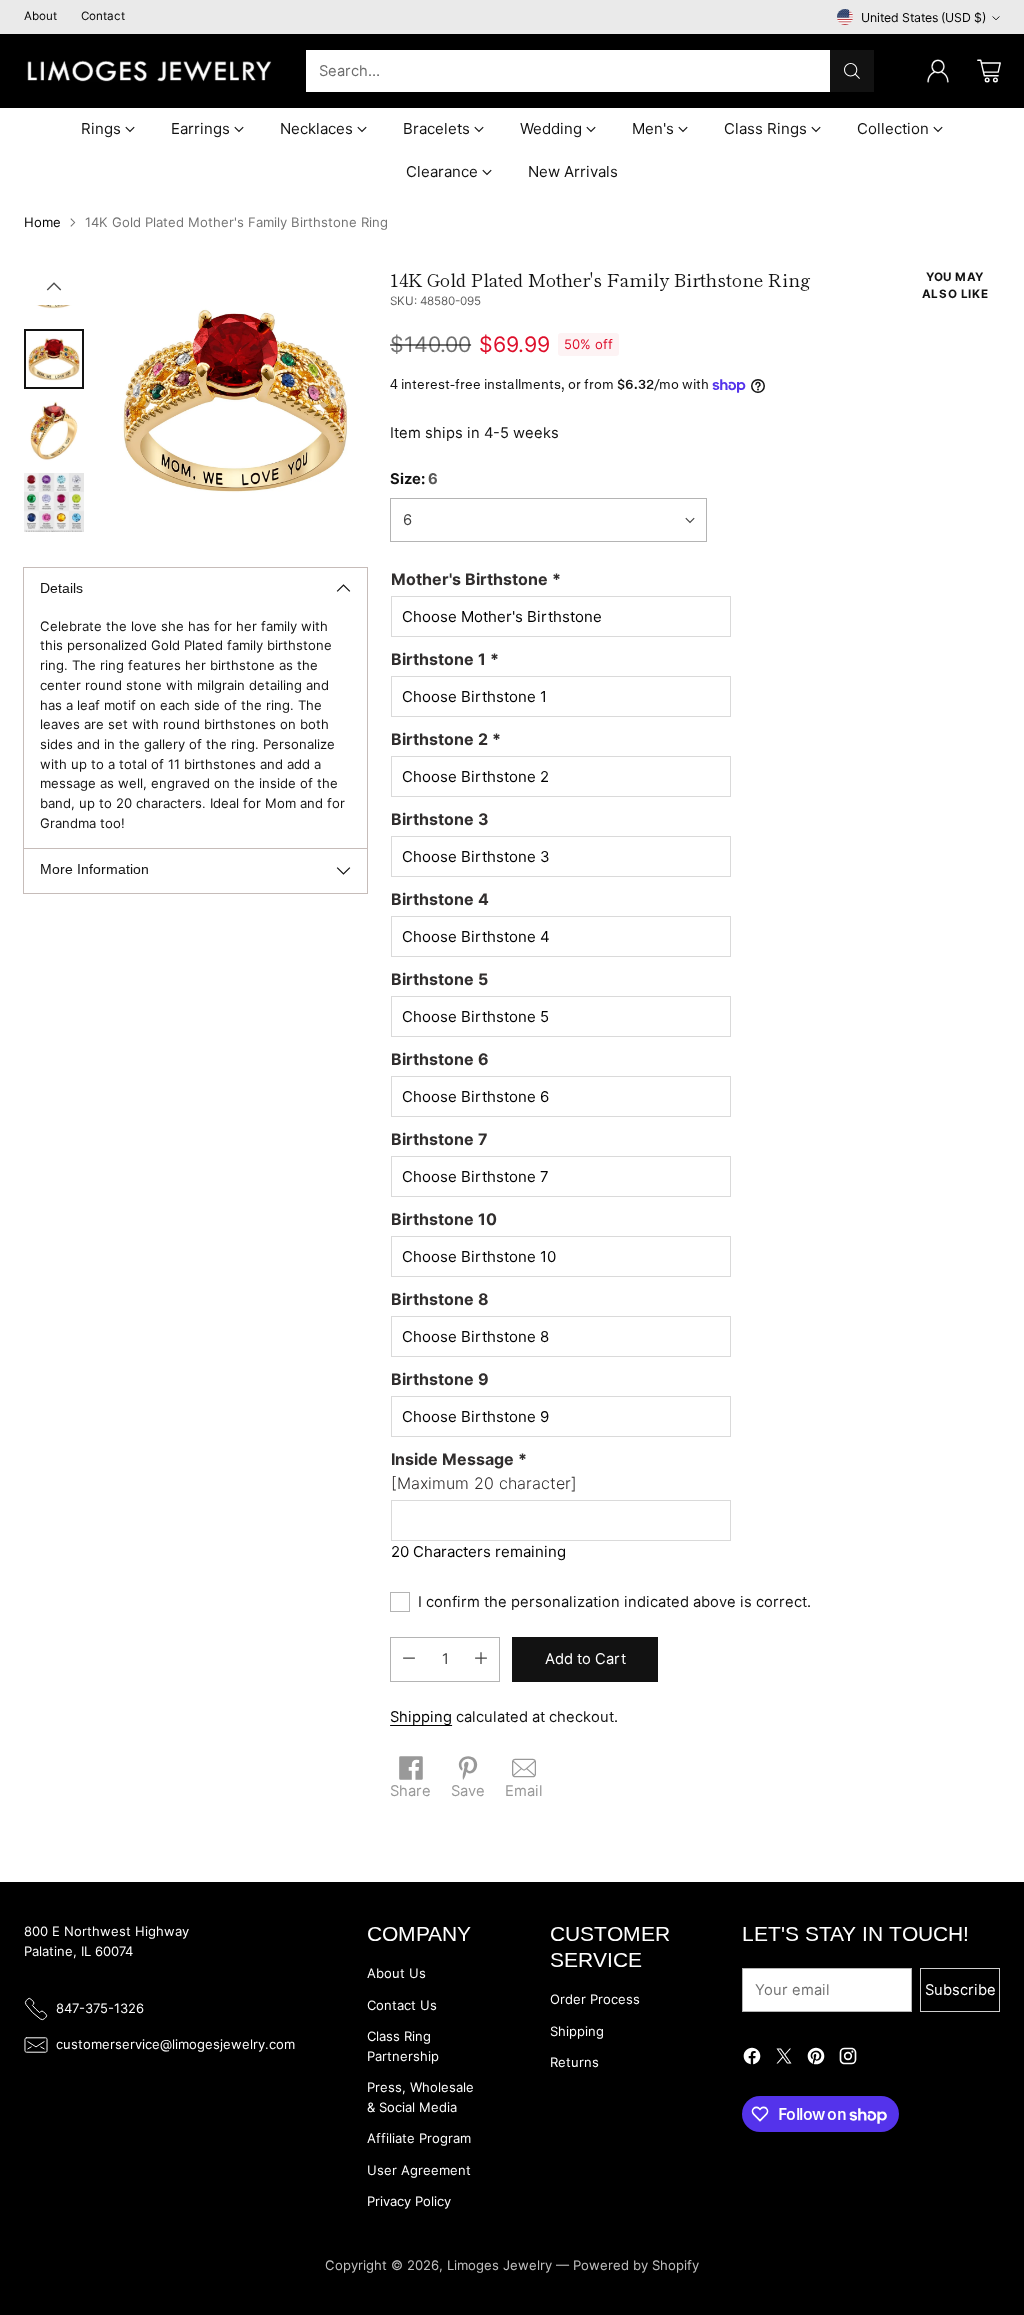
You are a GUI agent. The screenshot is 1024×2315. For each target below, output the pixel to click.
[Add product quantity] (481, 1659)
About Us (396, 1973)
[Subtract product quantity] (409, 1659)
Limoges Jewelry (499, 2265)
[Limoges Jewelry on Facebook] (752, 2059)
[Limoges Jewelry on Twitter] (784, 2059)
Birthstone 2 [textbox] (446, 739)
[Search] (852, 71)
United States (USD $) (923, 17)
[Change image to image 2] (54, 359)
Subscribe (960, 1990)
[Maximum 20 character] (484, 1471)
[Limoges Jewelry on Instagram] (848, 2059)
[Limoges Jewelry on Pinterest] (816, 2059)
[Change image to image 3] (54, 431)
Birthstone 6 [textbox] (440, 1059)
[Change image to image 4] (54, 503)
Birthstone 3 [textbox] (440, 819)
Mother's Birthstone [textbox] (476, 579)
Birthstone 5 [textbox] (439, 979)
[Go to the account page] (938, 71)
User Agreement (419, 2170)
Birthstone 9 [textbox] (440, 1379)
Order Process (595, 1999)
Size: (414, 479)
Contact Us (402, 2005)
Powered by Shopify (636, 2265)
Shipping (421, 1717)
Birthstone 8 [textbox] (440, 1299)
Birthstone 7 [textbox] (439, 1139)
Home (42, 222)
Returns (574, 2062)
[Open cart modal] (989, 71)
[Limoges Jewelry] (149, 71)
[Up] (54, 287)
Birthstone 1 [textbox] (445, 659)
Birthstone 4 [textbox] (440, 899)
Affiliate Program (419, 2138)
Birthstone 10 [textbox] (444, 1219)
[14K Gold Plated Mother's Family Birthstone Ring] (235, 400)
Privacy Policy (409, 2201)
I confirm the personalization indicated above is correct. (614, 1602)
